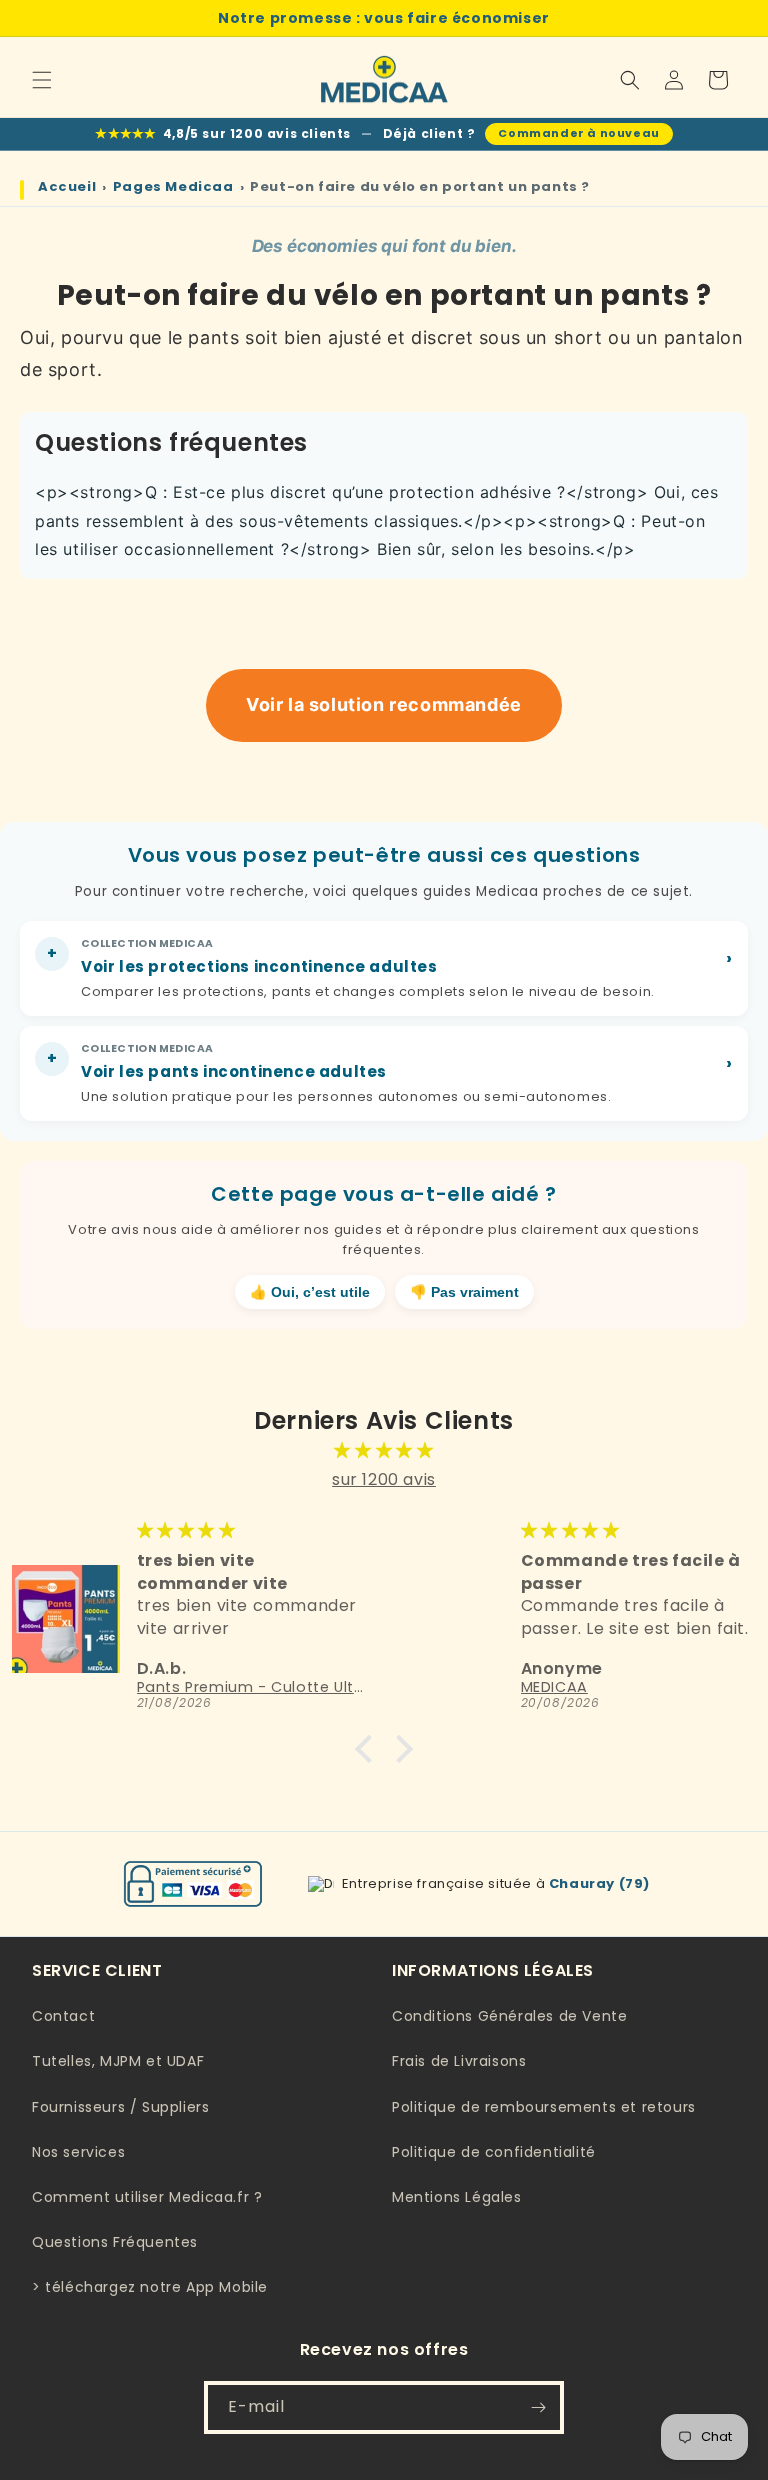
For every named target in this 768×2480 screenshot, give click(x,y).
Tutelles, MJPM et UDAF (118, 2061)
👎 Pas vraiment (464, 1292)
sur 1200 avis (384, 1479)
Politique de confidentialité (494, 2152)
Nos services (78, 2152)
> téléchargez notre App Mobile (150, 2287)
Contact (63, 2016)
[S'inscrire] (538, 2407)
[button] (42, 80)
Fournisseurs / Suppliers (120, 2107)
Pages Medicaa (173, 187)
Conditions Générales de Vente (509, 2016)
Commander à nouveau (578, 133)
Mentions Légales (457, 2197)
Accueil (67, 187)
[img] (384, 1451)
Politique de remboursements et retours (544, 2107)
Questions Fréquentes (115, 2242)
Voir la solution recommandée (384, 704)
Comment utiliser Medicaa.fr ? (147, 2197)
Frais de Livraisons (459, 2061)
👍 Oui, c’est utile (310, 1292)
